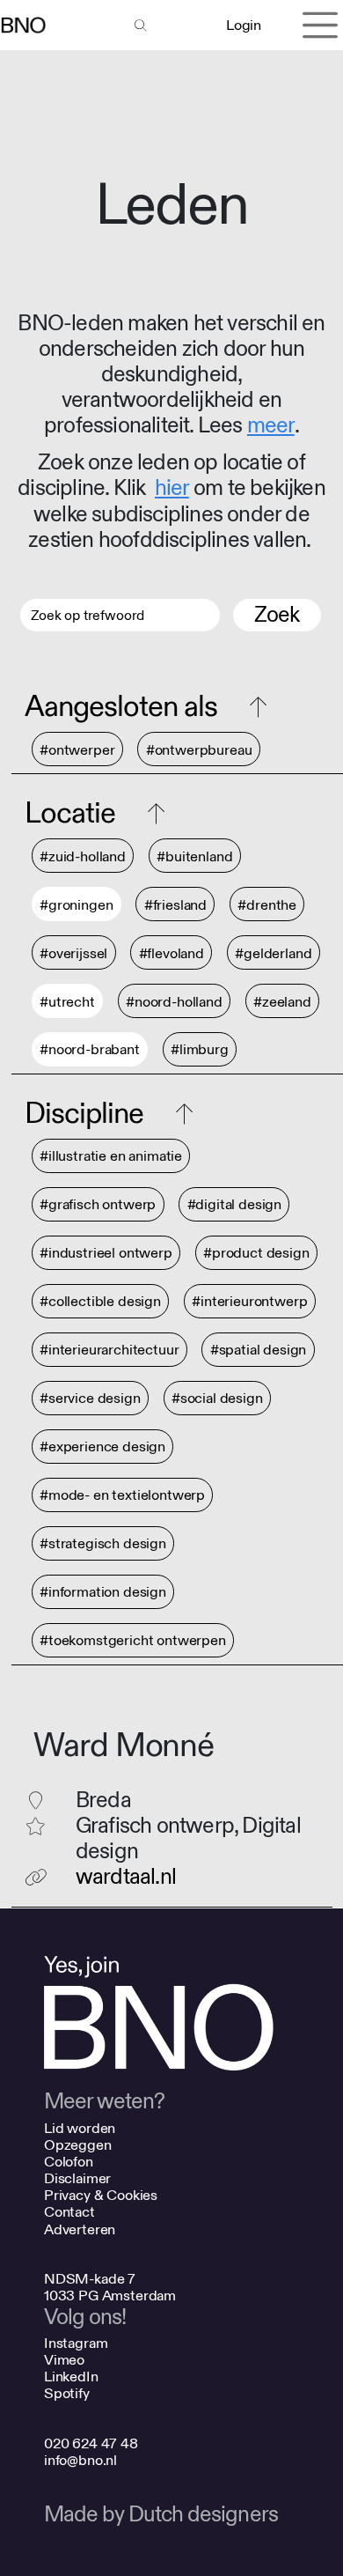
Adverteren (80, 2229)
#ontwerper (77, 750)
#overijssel (73, 953)
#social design (217, 1399)
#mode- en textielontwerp (122, 1496)
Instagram (76, 2343)
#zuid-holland (83, 856)
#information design (103, 1593)
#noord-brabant (90, 1050)
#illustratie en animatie (111, 1157)
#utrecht (67, 1002)
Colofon (69, 2162)
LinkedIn (71, 2377)
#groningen (76, 905)
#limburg (200, 1050)
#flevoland (171, 953)
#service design (90, 1399)
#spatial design (259, 1351)
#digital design (235, 1205)
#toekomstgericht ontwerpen (133, 1641)
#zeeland (282, 1002)
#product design (256, 1254)
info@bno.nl (80, 2460)
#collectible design (100, 1302)
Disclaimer (77, 2178)
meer (271, 426)
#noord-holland (174, 1002)
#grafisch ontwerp (98, 1205)
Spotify (67, 2393)
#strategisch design (103, 1544)
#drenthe (267, 905)
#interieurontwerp (249, 1302)
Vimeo (64, 2360)
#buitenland (194, 856)
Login (243, 25)
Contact (69, 2212)
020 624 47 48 (91, 2443)
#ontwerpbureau (199, 750)
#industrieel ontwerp (106, 1254)
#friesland (175, 905)
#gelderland (273, 953)
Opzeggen (78, 2145)
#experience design (102, 1447)
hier (172, 488)
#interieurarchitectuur (109, 1351)
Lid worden (80, 2128)
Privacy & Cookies (101, 2195)
